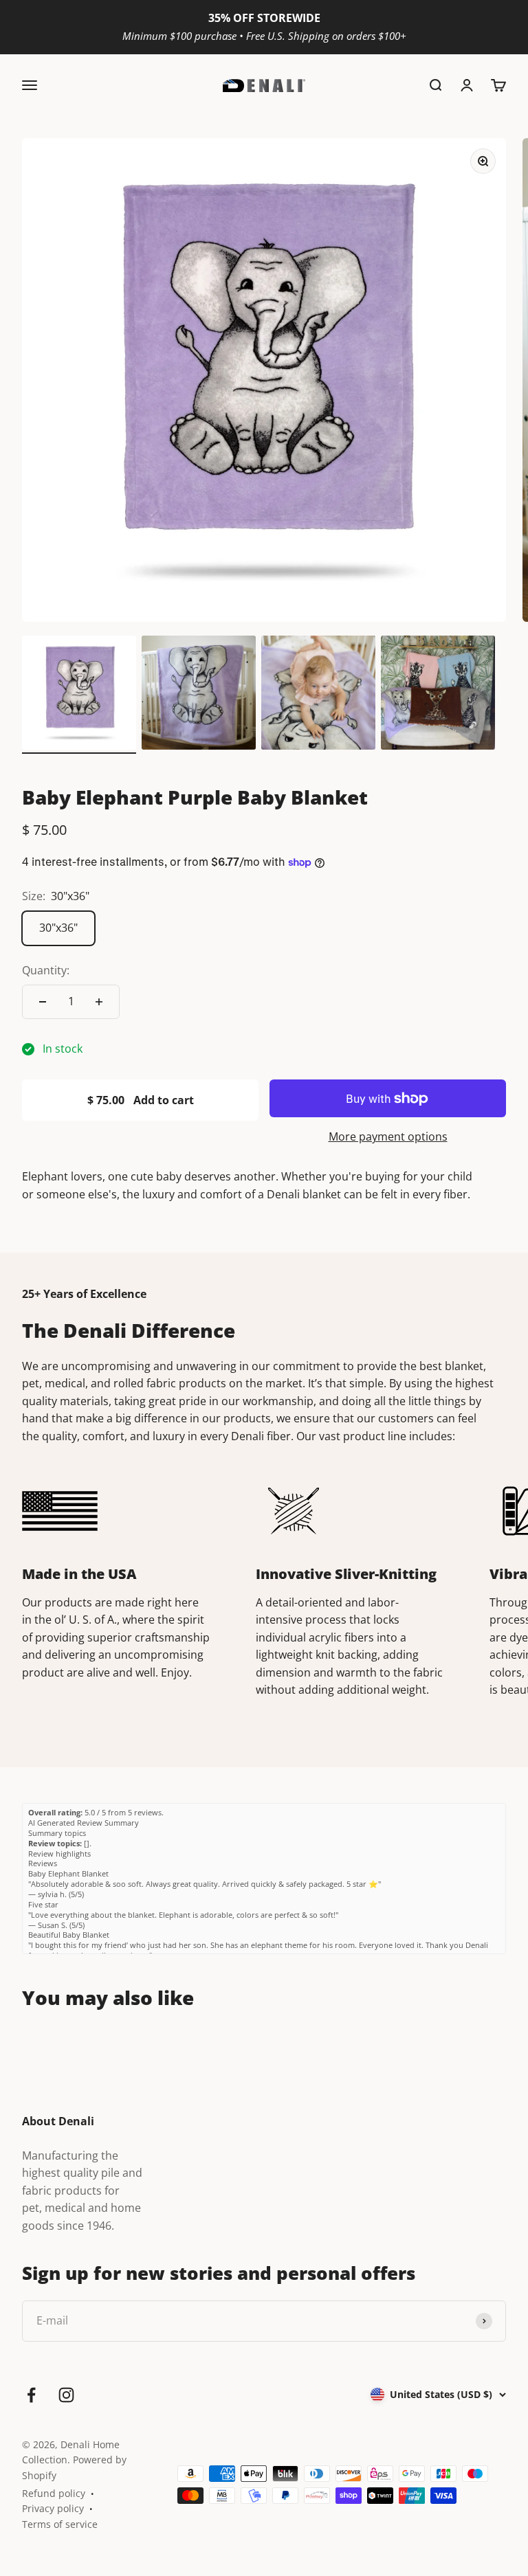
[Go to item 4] (438, 695)
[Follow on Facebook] (31, 2395)
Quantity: (46, 970)
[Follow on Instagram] (66, 2395)
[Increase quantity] (99, 1002)
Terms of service (60, 2524)
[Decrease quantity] (43, 1002)
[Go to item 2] (199, 695)
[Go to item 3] (318, 695)
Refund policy (54, 2493)
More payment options (388, 1136)
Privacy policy (53, 2508)
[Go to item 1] (79, 695)
